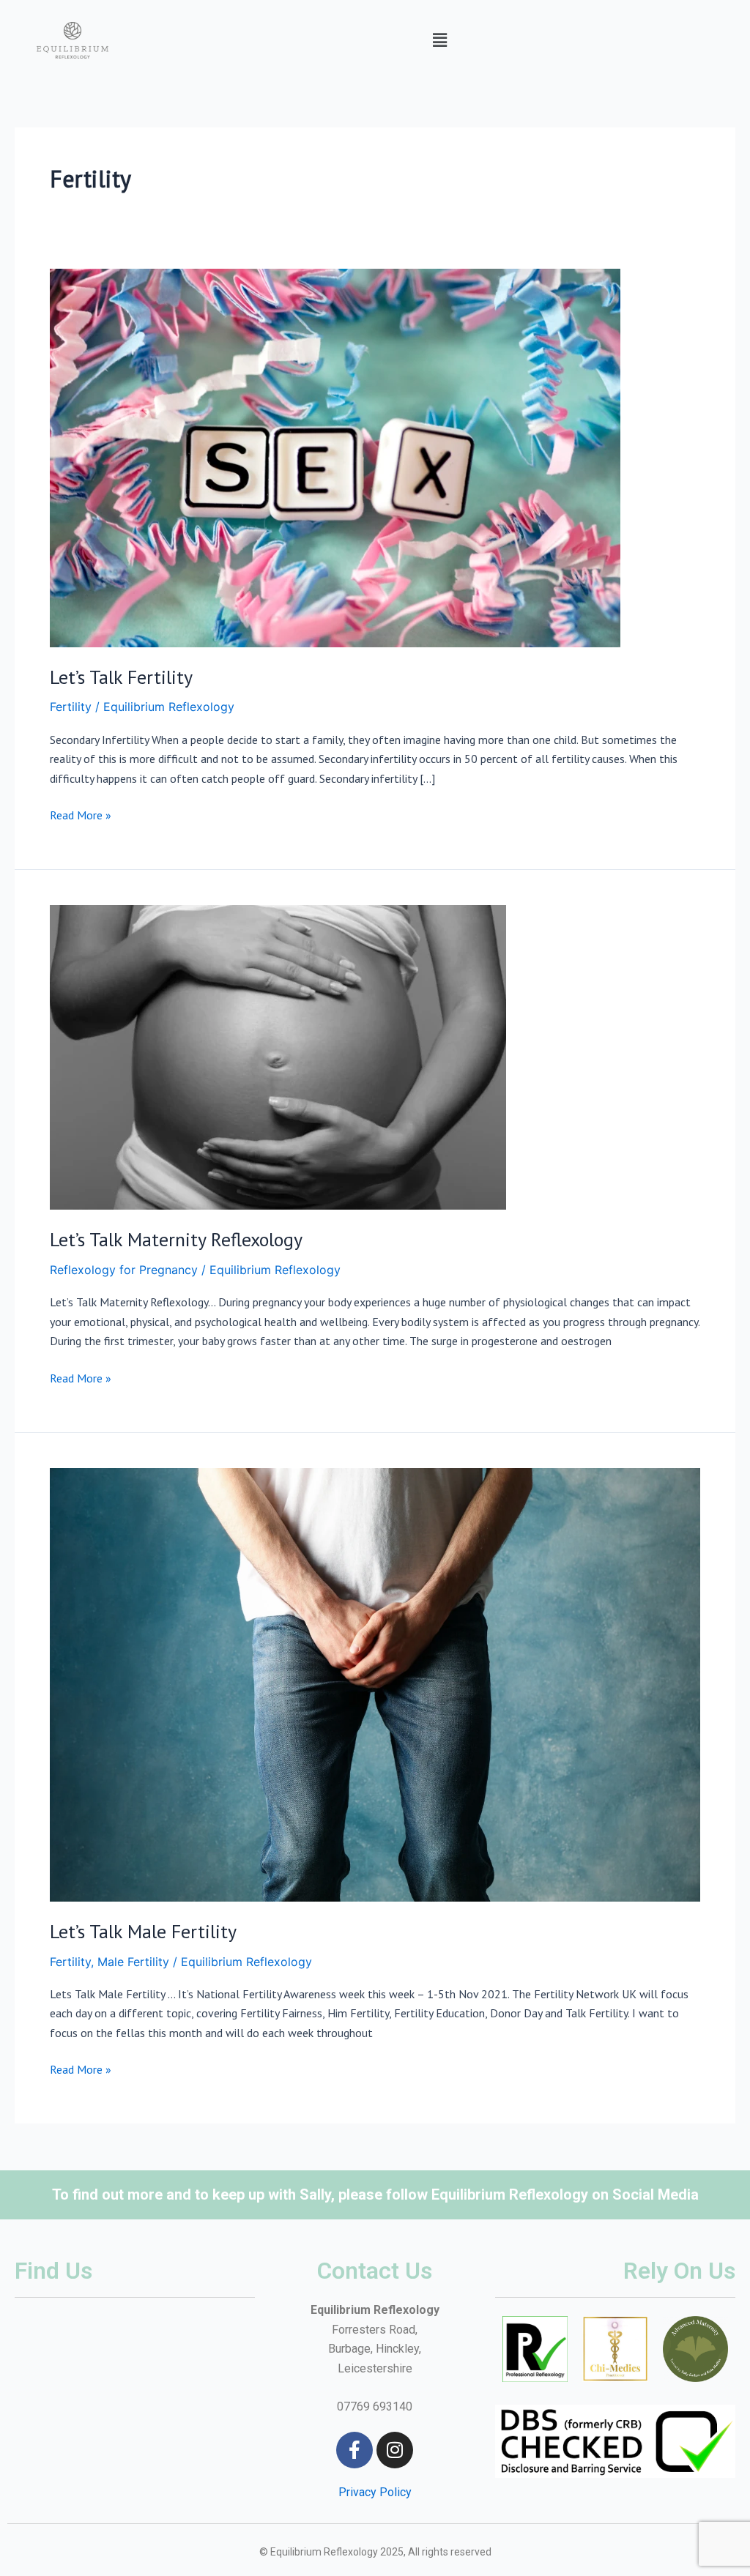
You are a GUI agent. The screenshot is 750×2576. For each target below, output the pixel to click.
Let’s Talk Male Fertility (143, 1931)
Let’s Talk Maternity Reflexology (176, 1239)
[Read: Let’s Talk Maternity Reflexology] (278, 1057)
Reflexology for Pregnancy (124, 1270)
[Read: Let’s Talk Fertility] (335, 456)
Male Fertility (133, 1962)
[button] (440, 40)
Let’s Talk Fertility (121, 677)
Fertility (71, 707)
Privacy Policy (375, 2492)
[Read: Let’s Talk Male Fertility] (375, 1683)
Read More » (81, 814)
